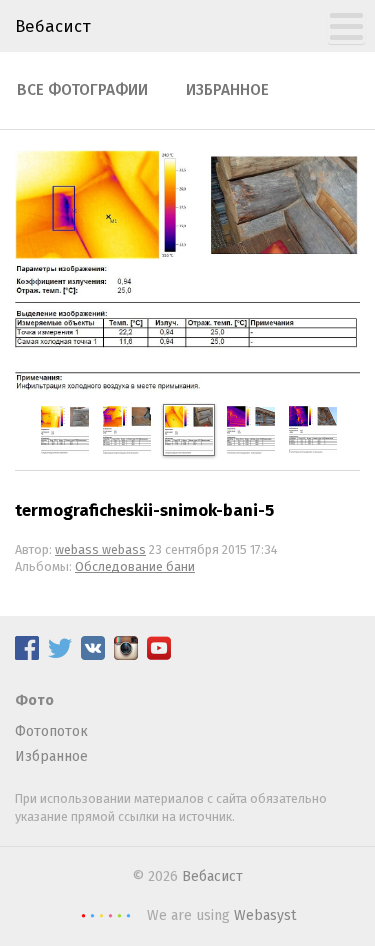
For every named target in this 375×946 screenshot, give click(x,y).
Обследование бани (135, 566)
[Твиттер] (60, 655)
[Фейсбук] (27, 655)
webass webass (100, 549)
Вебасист (53, 26)
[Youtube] (159, 655)
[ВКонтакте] (93, 655)
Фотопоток (51, 731)
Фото (34, 700)
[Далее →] (187, 387)
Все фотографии (82, 90)
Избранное (227, 90)
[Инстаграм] (126, 655)
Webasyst (265, 915)
